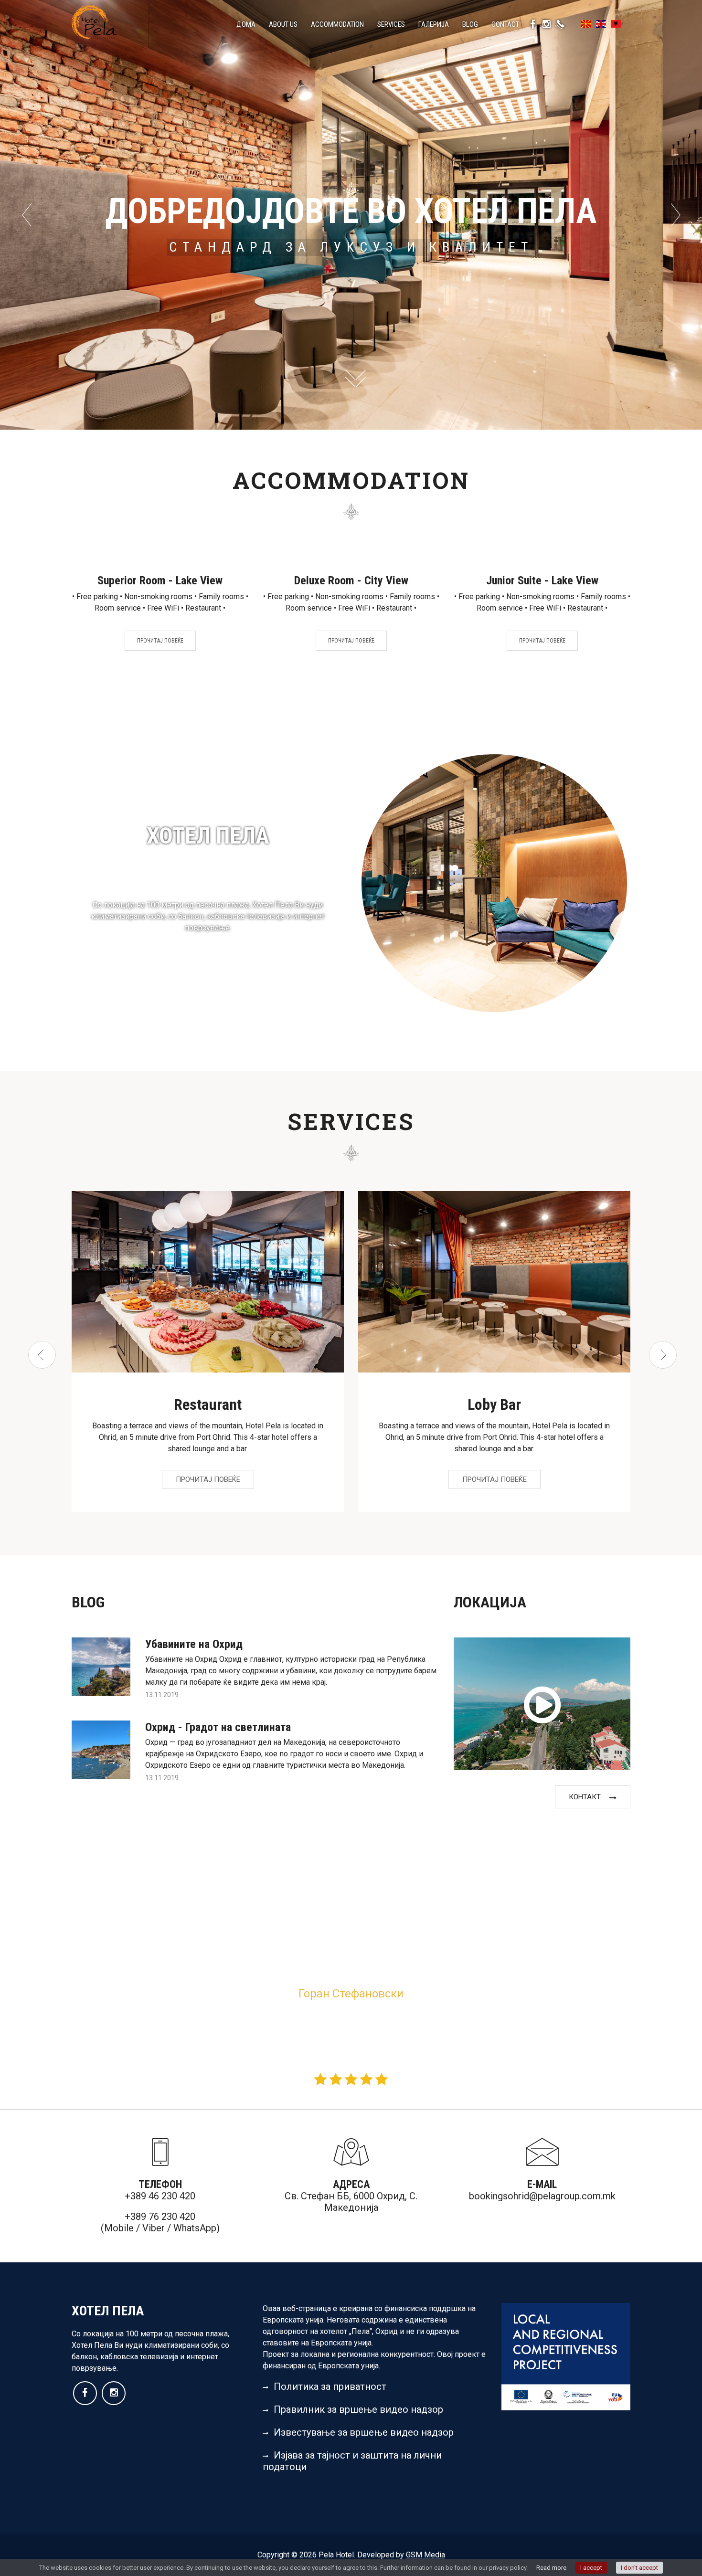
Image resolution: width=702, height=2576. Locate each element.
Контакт (585, 1797)
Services (391, 24)
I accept (591, 2568)
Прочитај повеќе (160, 641)
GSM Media (425, 2555)
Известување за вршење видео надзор (364, 2432)
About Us (283, 24)
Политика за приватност (330, 2386)
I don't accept (639, 2568)
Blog (470, 24)
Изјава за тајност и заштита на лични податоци (352, 2461)
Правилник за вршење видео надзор (358, 2409)
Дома (246, 24)
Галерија (434, 24)
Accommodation (337, 24)
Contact (505, 24)
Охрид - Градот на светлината (218, 1727)
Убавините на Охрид (194, 1644)
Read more (551, 2568)
